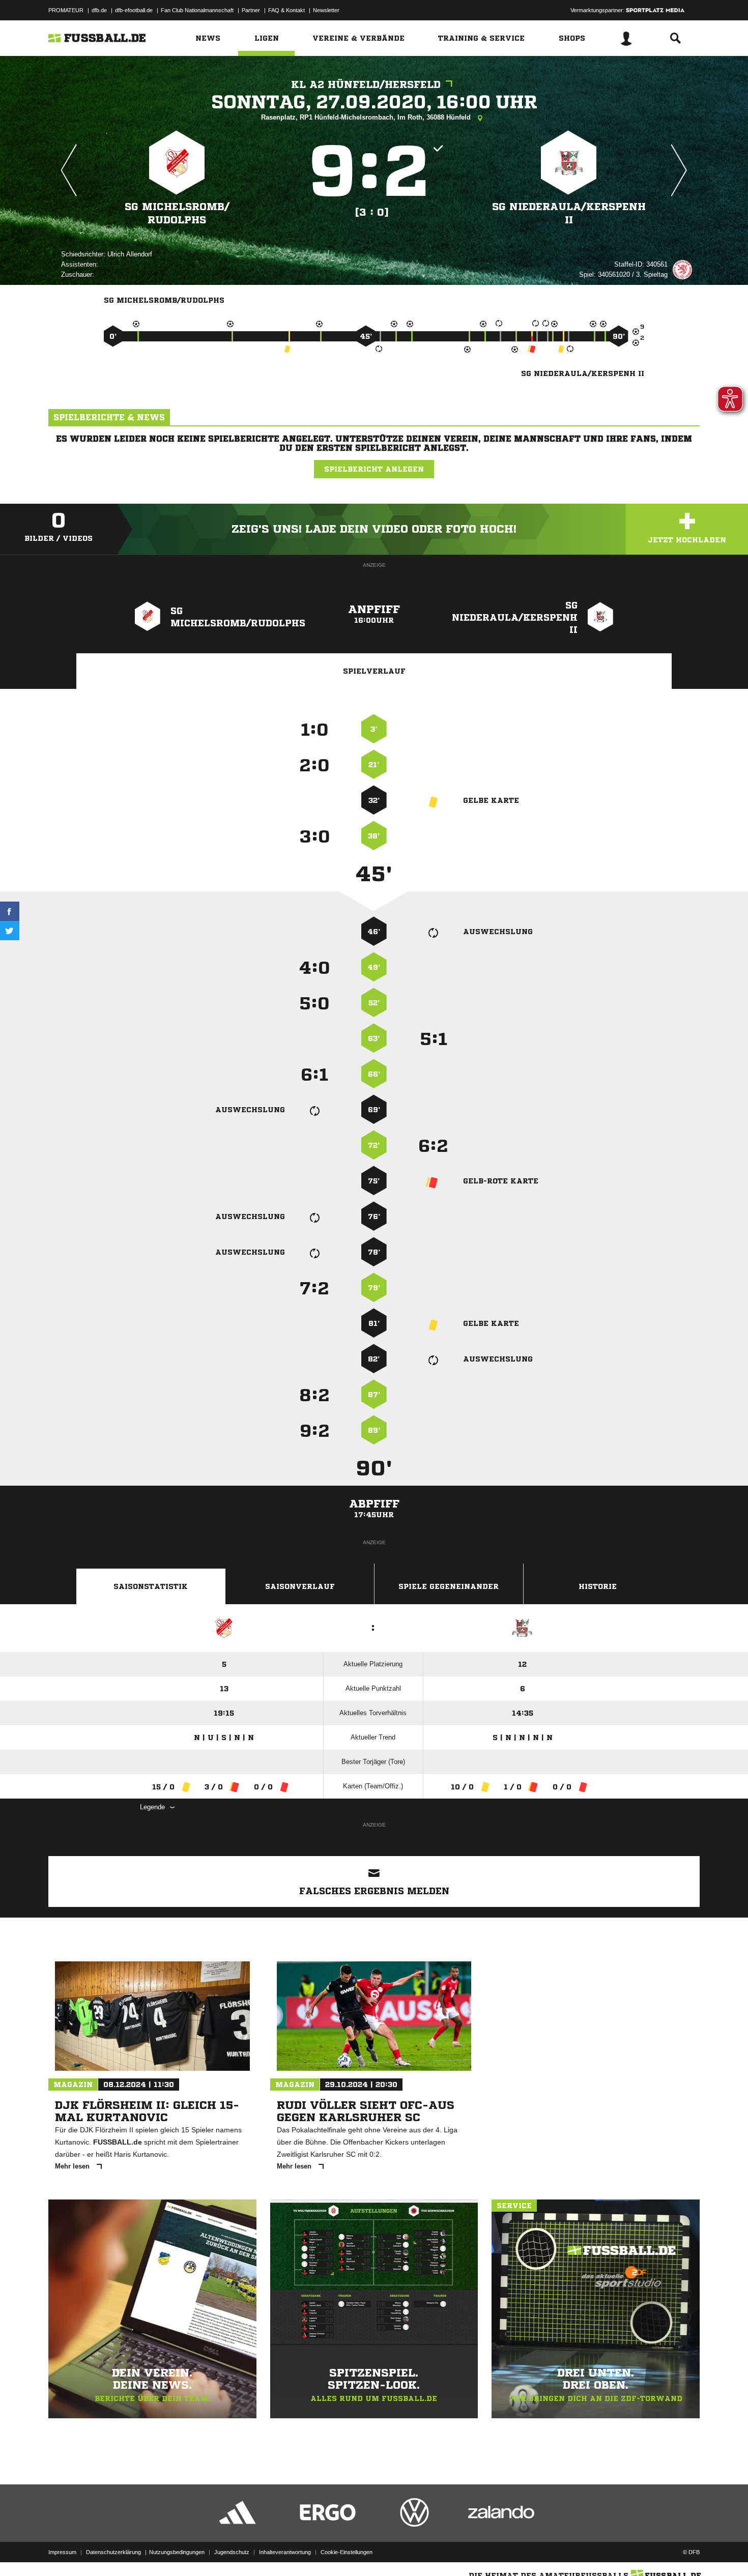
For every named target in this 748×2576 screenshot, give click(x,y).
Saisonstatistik (151, 1586)
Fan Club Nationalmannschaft (197, 10)
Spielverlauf (374, 671)
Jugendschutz (232, 2552)
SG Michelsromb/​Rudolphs (177, 213)
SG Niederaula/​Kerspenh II (569, 213)
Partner (251, 10)
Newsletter (326, 10)
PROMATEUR (66, 10)
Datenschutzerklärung (113, 2552)
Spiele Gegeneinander (449, 1586)
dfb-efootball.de (134, 10)
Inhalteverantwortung (285, 2552)
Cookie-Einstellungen (347, 2552)
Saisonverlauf (300, 1586)
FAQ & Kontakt (286, 10)
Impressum (62, 2552)
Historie (598, 1586)
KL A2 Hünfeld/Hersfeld (366, 85)
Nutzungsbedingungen (177, 2552)
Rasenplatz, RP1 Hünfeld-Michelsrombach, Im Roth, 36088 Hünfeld (367, 117)
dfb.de (99, 10)
